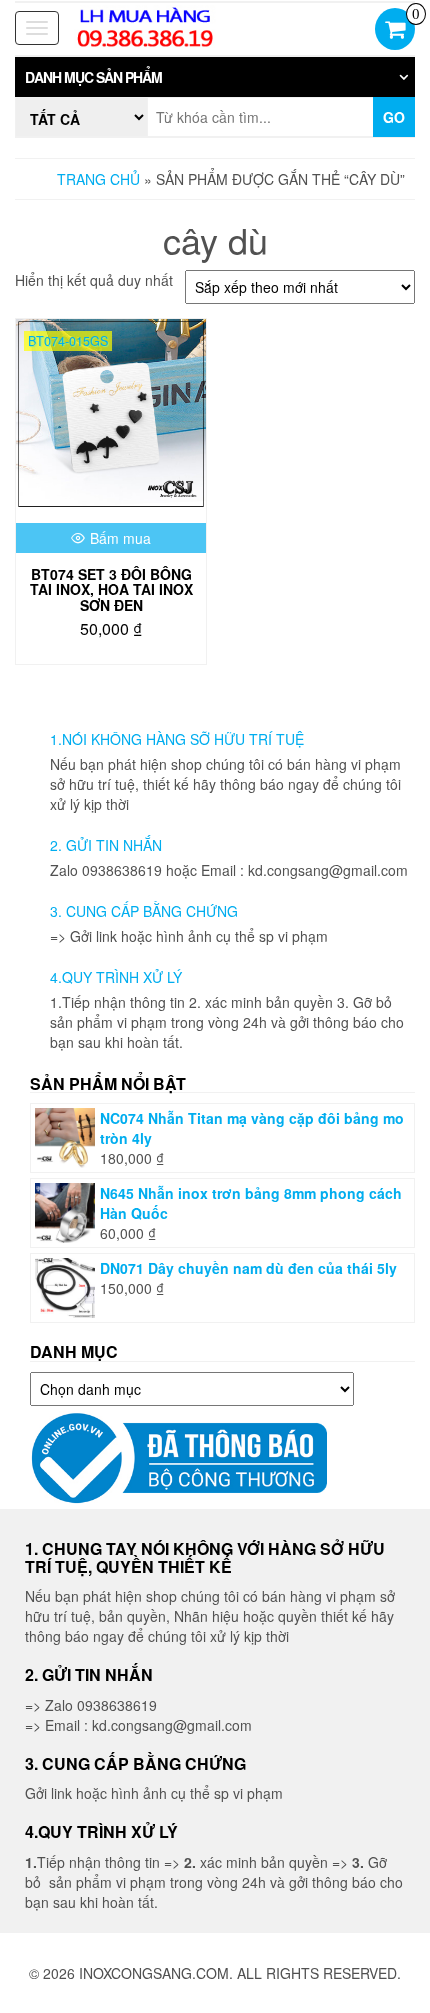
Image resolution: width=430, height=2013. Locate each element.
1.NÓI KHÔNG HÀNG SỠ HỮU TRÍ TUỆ (177, 739)
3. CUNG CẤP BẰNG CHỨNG (144, 911)
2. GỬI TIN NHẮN (106, 845)
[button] (215, 77)
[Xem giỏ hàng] (395, 31)
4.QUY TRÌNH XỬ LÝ (116, 977)
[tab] (215, 77)
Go (394, 117)
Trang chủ (98, 179)
